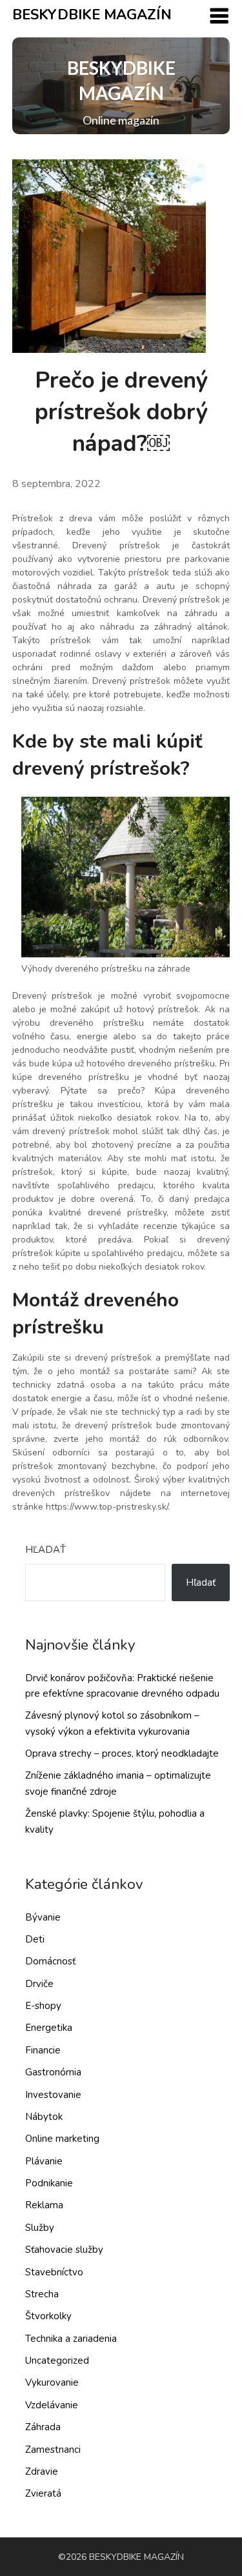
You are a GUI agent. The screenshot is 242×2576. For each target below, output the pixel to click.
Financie (43, 2050)
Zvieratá (43, 2493)
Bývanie (43, 1917)
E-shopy (43, 2006)
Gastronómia (53, 2072)
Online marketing (62, 2139)
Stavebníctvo (54, 2272)
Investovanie (53, 2095)
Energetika (49, 2028)
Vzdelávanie (52, 2405)
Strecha (42, 2294)
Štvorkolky (48, 2316)
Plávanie (44, 2161)
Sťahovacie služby (64, 2250)
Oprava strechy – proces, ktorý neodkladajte (122, 1753)
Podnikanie (49, 2183)
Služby (40, 2228)
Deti (35, 1939)
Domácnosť (50, 1961)
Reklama (44, 2205)
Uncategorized (57, 2361)
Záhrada (43, 2427)
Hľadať (45, 1550)
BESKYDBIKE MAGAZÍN (92, 15)
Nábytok (44, 2117)
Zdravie (42, 2471)
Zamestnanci (53, 2450)
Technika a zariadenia (71, 2339)
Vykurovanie (52, 2382)
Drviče (39, 1984)
